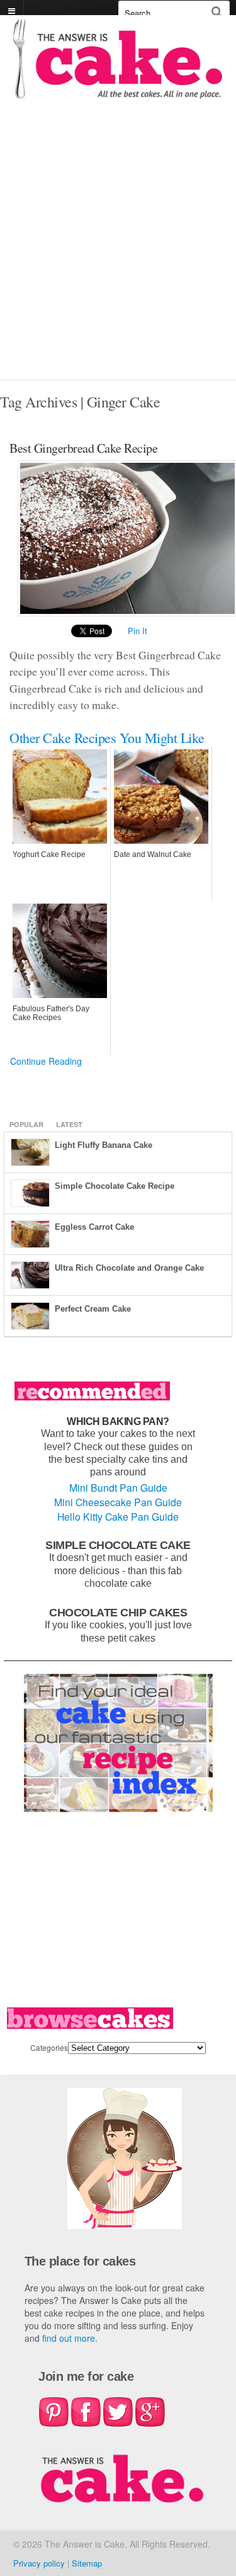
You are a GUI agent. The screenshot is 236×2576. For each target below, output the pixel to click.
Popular (26, 1124)
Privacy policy (39, 2563)
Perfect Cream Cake (93, 1309)
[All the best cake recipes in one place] (118, 93)
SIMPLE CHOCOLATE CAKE (118, 1545)
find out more (69, 2338)
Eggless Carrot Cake (94, 1227)
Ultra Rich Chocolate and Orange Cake (129, 1268)
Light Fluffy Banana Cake (104, 1145)
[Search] (217, 12)
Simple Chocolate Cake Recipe (115, 1186)
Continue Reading (46, 1061)
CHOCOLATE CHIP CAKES (118, 1612)
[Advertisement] (118, 255)
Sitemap (87, 2563)
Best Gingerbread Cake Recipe (83, 448)
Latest (69, 1124)
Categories (49, 2047)
